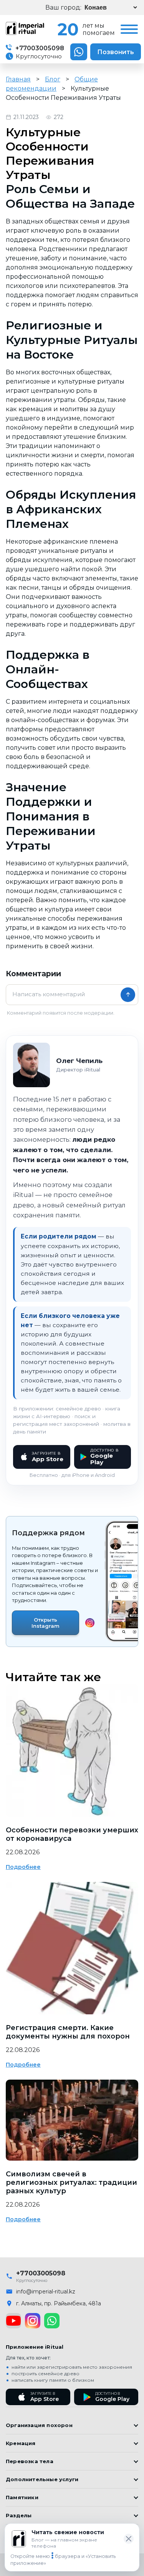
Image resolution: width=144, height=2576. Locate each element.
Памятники (22, 2497)
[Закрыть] (129, 2539)
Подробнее (23, 1867)
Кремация (21, 2443)
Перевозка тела (30, 2461)
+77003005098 (39, 48)
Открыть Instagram (46, 1623)
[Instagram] (33, 2321)
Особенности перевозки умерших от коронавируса (72, 1834)
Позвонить (116, 52)
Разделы (19, 2515)
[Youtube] (13, 2321)
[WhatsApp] (52, 2321)
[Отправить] (128, 995)
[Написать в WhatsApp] (79, 52)
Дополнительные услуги (42, 2479)
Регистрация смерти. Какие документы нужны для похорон (68, 2032)
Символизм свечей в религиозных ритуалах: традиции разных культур (71, 2182)
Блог (53, 79)
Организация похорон (39, 2425)
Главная (18, 79)
